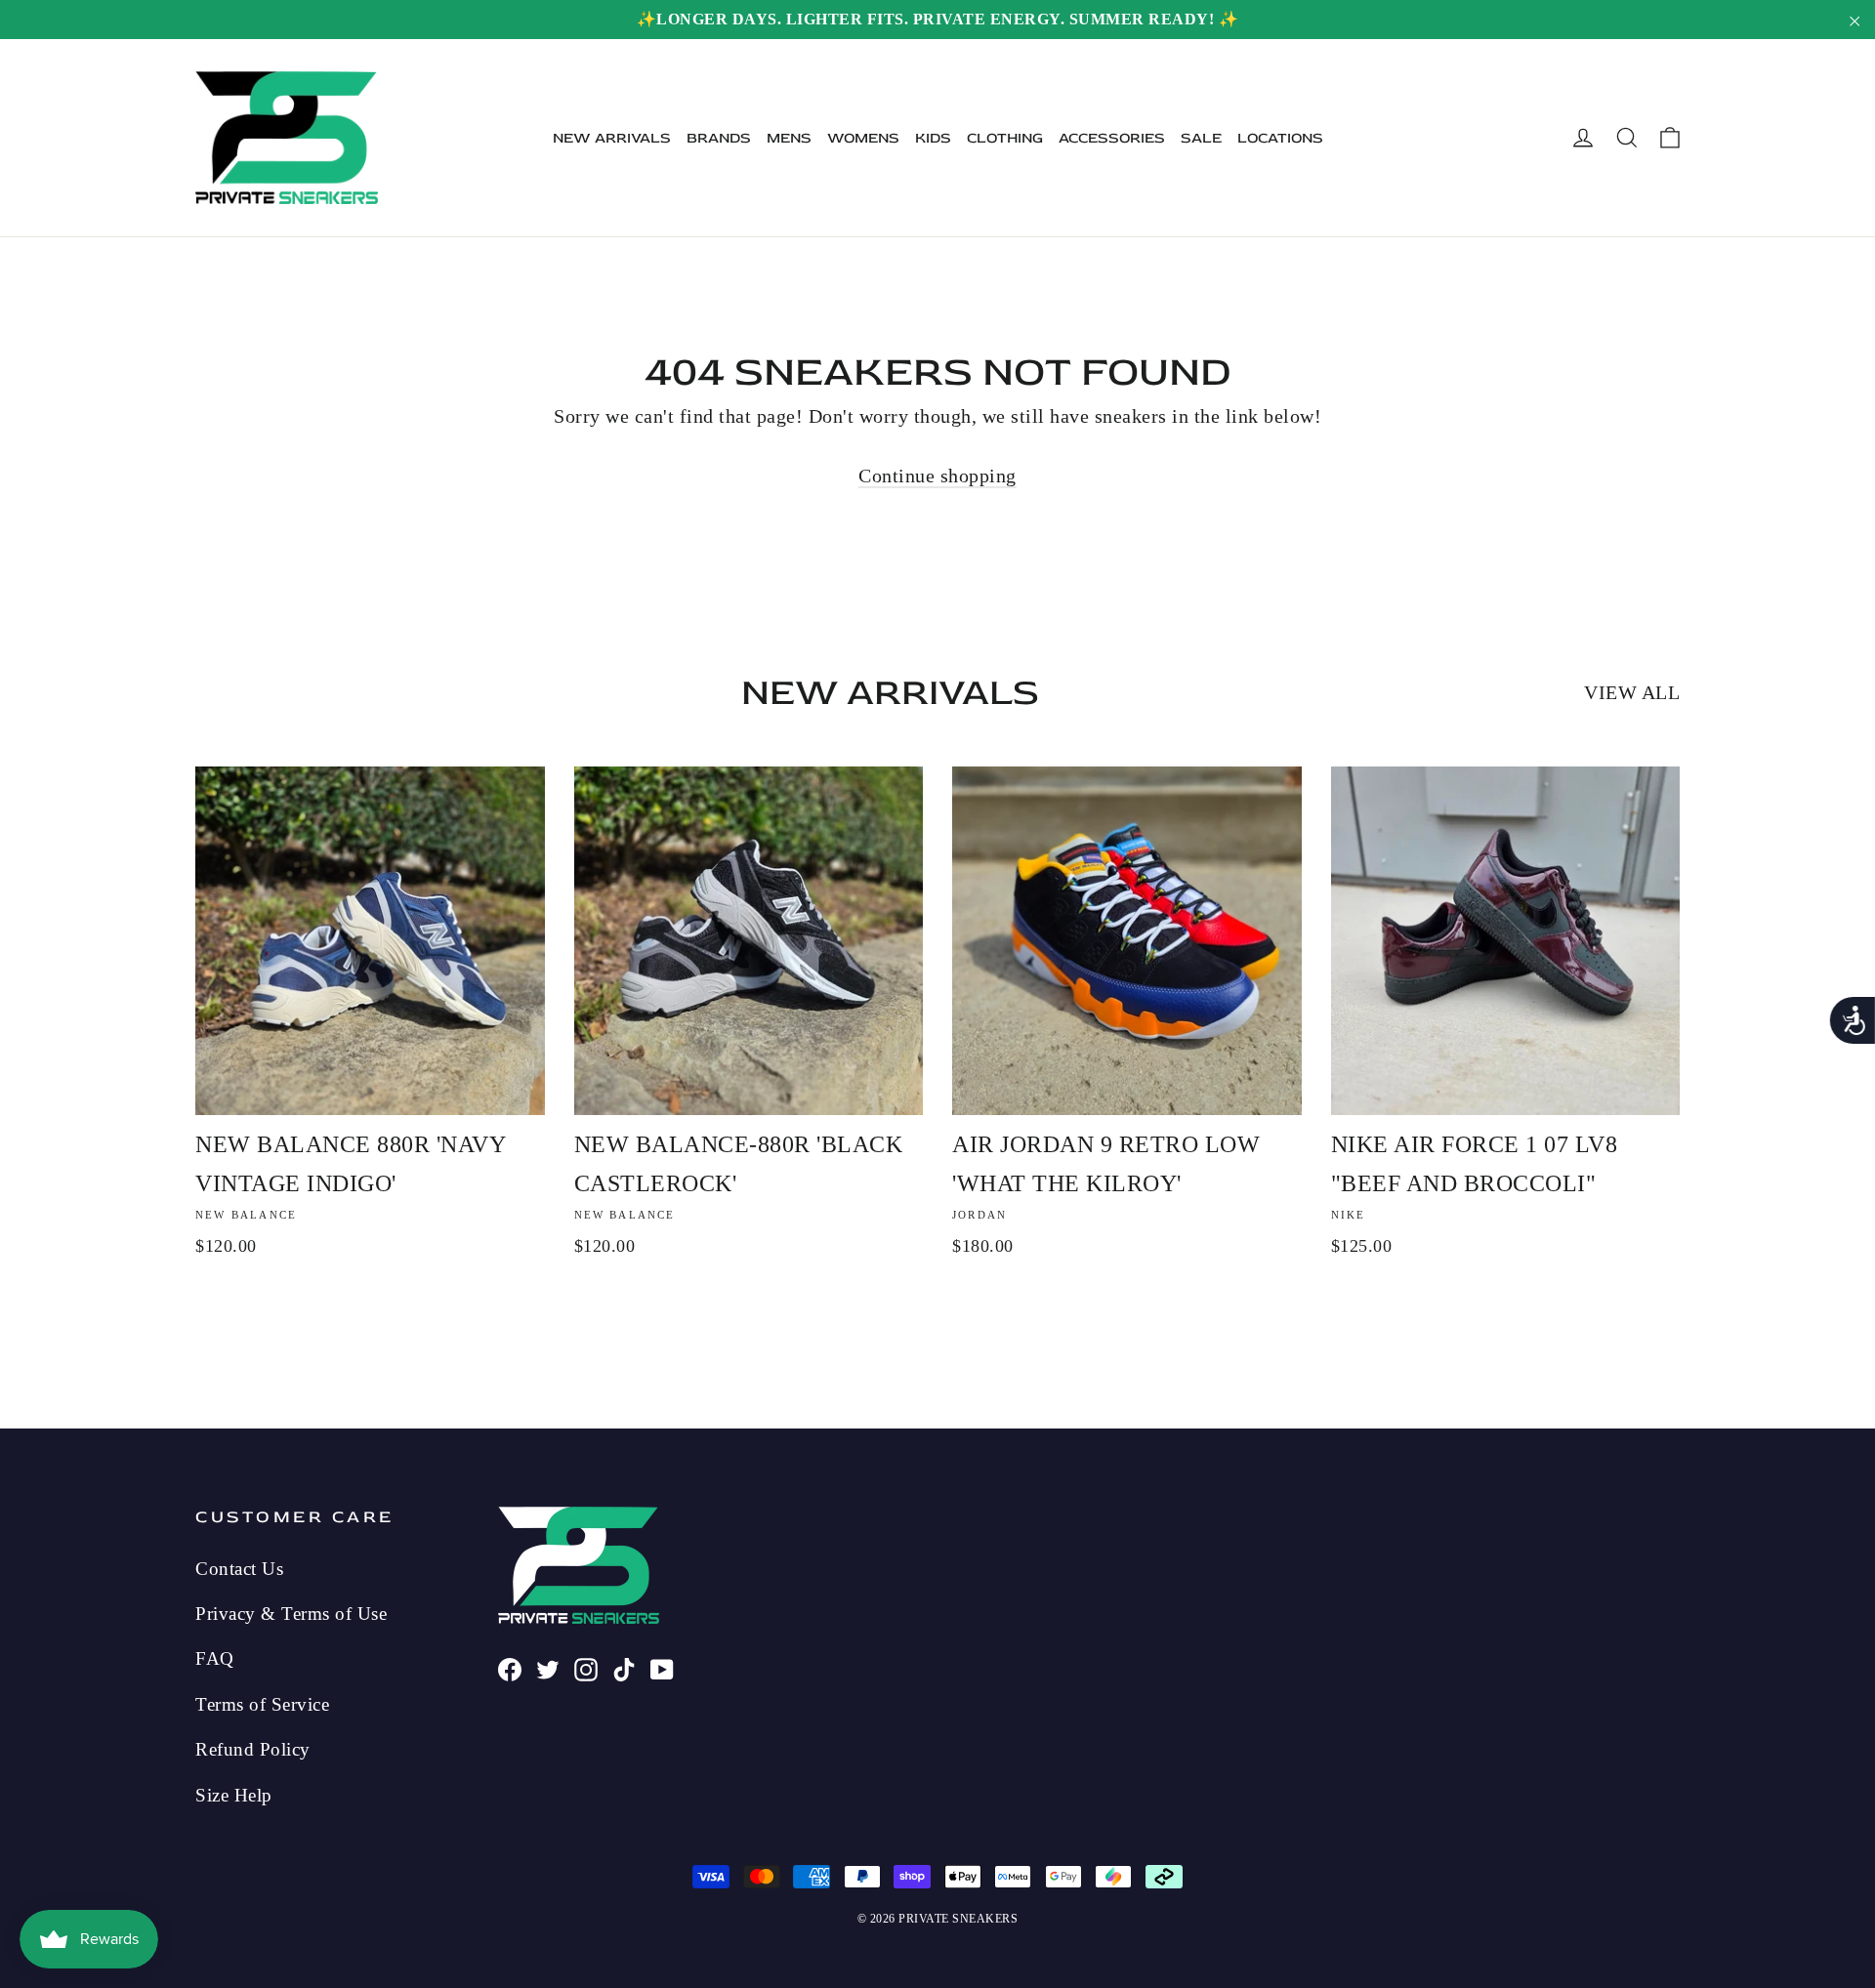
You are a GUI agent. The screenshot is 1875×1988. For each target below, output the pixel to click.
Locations (1280, 138)
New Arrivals (612, 138)
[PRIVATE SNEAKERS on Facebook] (510, 1667)
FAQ (215, 1658)
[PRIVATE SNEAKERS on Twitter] (548, 1667)
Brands (719, 138)
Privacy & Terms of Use (291, 1614)
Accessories (1112, 138)
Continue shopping (937, 476)
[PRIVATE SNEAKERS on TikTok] (624, 1667)
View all (1632, 692)
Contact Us (239, 1569)
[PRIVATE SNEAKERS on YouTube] (662, 1667)
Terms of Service (262, 1704)
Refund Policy (253, 1749)
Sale (1201, 138)
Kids (933, 138)
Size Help (234, 1795)
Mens (789, 138)
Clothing (1005, 138)
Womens (863, 138)
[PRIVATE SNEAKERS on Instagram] (586, 1667)
